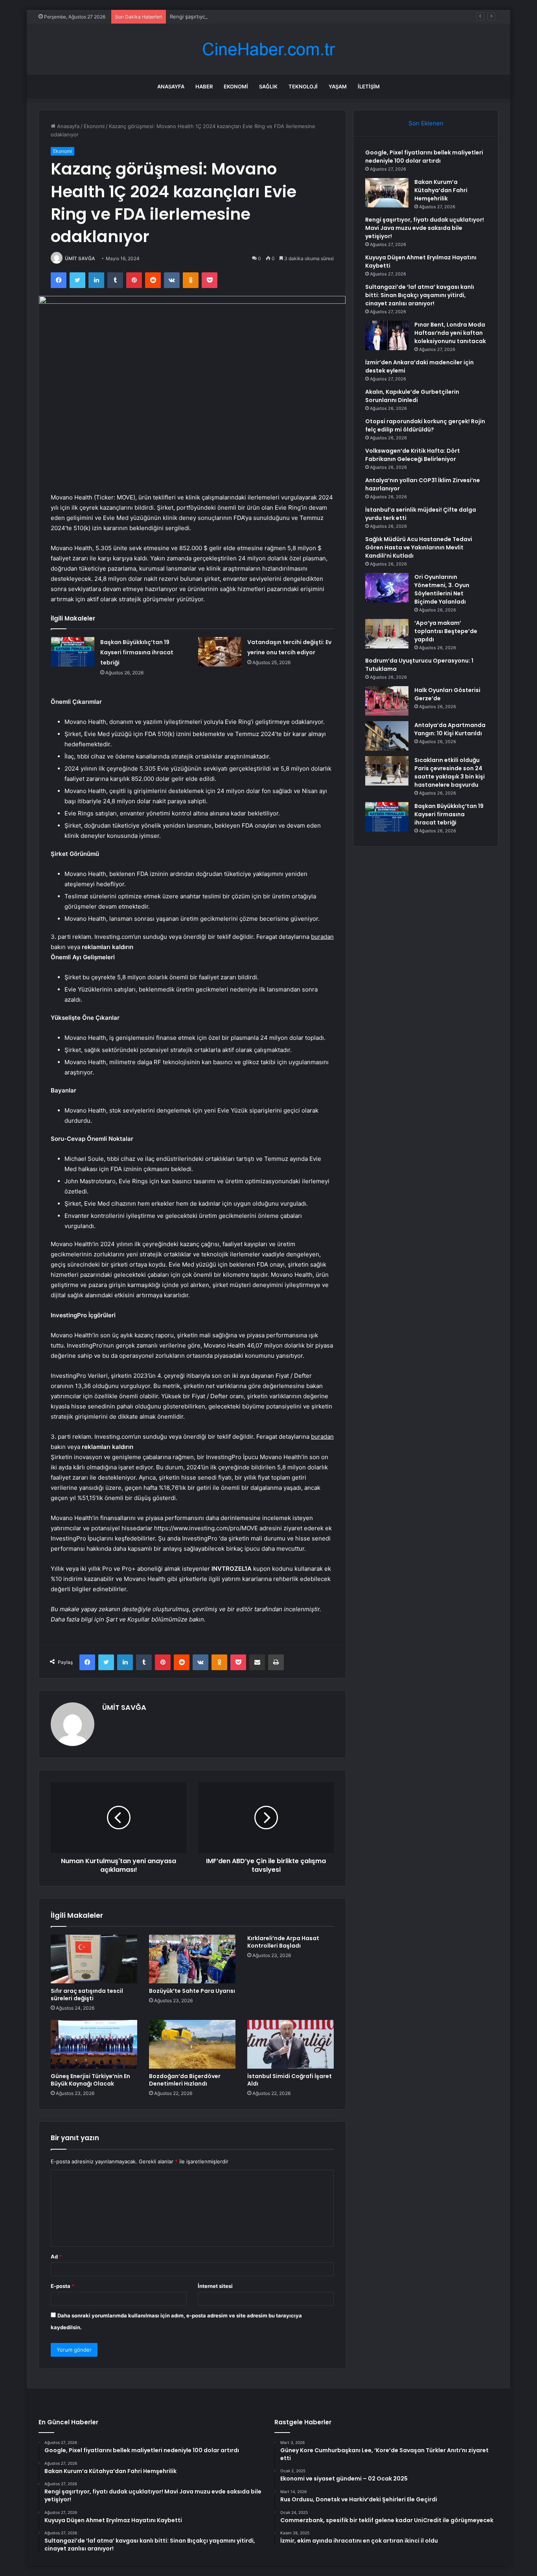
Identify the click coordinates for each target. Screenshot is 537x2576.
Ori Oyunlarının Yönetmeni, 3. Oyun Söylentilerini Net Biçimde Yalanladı (442, 589)
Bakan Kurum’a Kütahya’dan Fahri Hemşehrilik (441, 190)
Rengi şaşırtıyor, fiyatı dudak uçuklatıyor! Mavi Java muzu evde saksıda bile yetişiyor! (273, 17)
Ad (56, 2257)
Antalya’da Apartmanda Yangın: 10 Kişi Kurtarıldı (450, 729)
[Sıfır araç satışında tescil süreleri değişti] (94, 1959)
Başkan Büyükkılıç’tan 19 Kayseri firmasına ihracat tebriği (137, 652)
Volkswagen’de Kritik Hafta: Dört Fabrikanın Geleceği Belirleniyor (413, 455)
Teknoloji (303, 86)
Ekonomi (236, 86)
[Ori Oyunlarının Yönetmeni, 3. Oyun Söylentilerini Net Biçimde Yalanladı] (387, 588)
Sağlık (268, 86)
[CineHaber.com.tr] (268, 49)
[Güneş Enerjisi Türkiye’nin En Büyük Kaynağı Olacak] (94, 2044)
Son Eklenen (426, 123)
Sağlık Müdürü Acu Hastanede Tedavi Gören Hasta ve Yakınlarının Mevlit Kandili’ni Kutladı (419, 547)
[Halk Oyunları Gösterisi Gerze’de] (387, 701)
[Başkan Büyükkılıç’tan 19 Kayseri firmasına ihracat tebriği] (73, 652)
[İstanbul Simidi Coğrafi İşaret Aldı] (291, 2044)
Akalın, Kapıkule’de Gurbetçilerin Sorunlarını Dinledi (412, 396)
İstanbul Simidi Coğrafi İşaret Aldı (290, 2080)
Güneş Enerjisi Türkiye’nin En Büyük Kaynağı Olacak (90, 2080)
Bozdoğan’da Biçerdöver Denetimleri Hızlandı (185, 2080)
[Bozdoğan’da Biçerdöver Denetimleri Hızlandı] (192, 2044)
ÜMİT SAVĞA (80, 258)
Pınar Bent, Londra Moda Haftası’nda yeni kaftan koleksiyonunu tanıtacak (450, 333)
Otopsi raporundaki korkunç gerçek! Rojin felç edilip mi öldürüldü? (425, 425)
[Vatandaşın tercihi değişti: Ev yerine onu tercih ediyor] (220, 652)
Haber (204, 86)
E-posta (63, 2286)
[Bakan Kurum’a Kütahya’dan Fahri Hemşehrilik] (387, 193)
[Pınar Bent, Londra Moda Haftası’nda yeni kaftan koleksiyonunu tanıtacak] (387, 335)
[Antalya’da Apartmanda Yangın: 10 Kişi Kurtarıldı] (387, 736)
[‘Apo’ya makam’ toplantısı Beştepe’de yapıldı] (387, 634)
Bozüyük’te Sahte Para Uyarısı (192, 1991)
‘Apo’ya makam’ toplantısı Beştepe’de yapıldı (446, 631)
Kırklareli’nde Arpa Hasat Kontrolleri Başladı (283, 1942)
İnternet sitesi (215, 2286)
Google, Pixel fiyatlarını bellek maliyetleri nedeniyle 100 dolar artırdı (424, 157)
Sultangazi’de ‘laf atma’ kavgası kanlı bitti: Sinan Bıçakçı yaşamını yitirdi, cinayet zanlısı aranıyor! (420, 295)
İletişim (369, 86)
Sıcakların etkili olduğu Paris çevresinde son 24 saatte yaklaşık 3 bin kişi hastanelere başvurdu (450, 772)
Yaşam (338, 86)
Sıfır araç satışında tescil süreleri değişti (87, 1995)
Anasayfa (171, 86)
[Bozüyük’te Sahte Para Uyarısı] (192, 1959)
